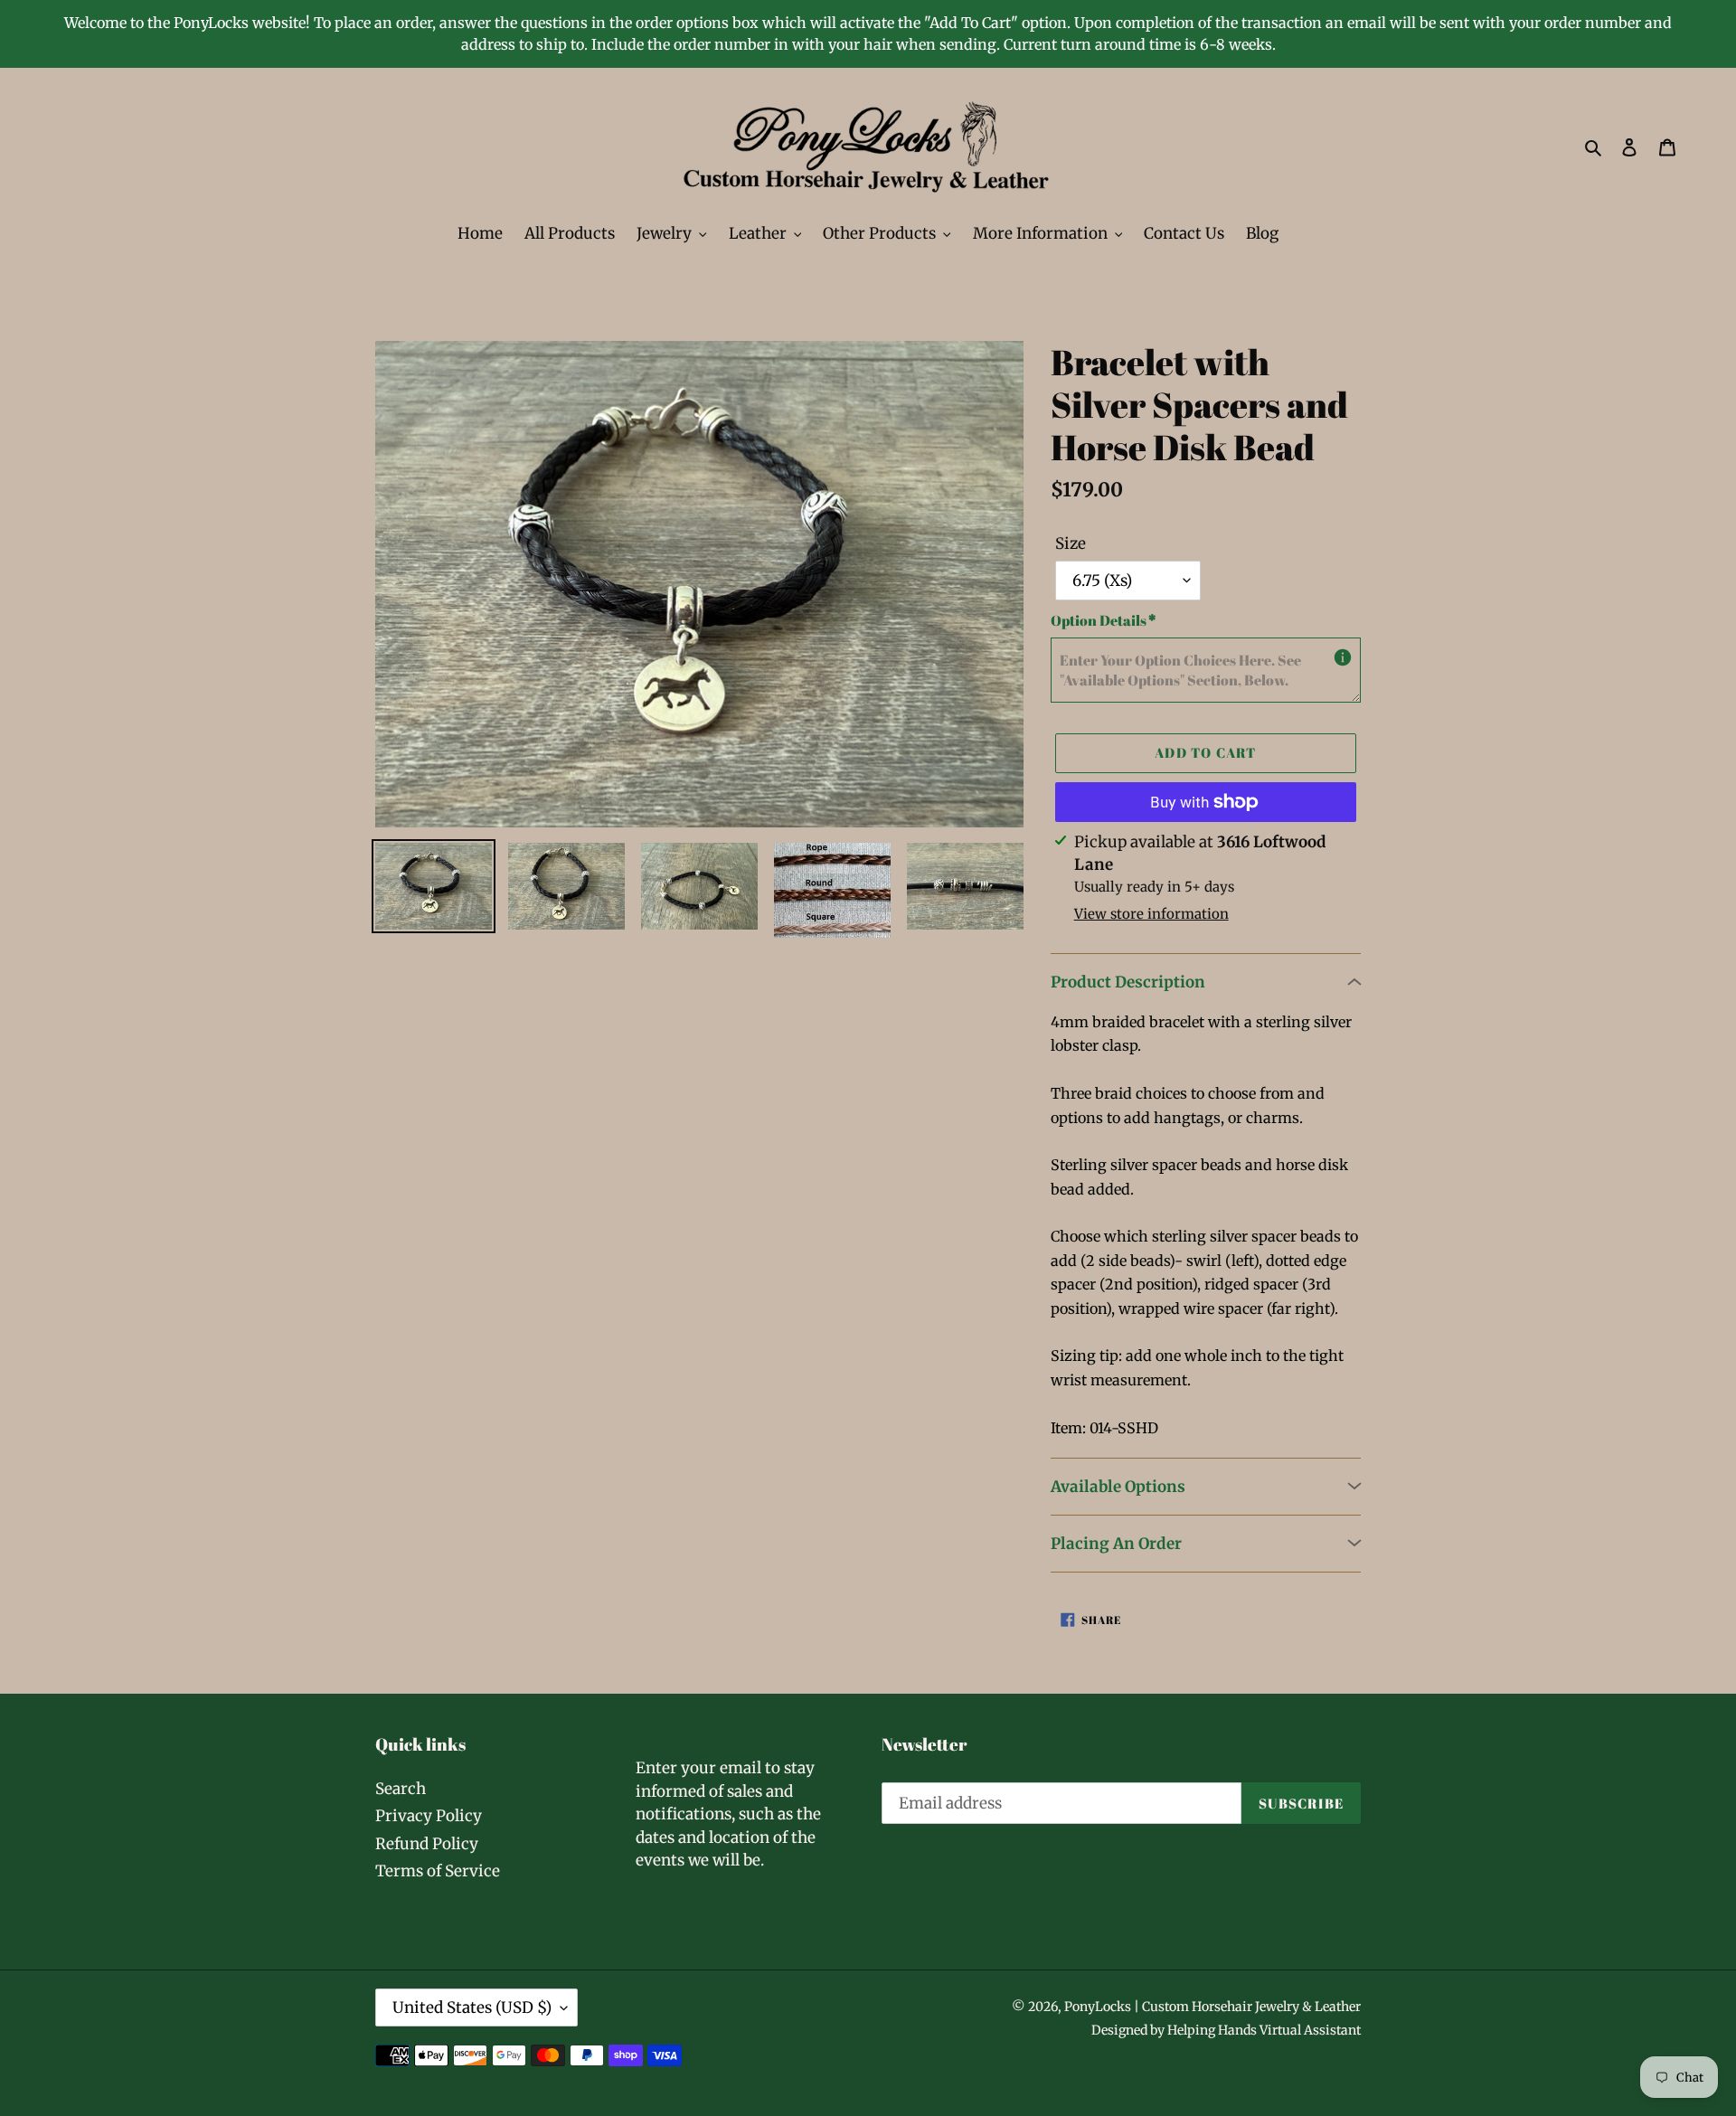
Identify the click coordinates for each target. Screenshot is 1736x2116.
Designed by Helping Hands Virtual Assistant (1226, 2030)
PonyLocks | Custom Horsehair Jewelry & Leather (1212, 2007)
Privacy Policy (429, 1816)
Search (401, 1789)
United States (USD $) (472, 2007)
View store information (1151, 914)
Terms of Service (438, 1871)
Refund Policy (427, 1844)
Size (1071, 543)
